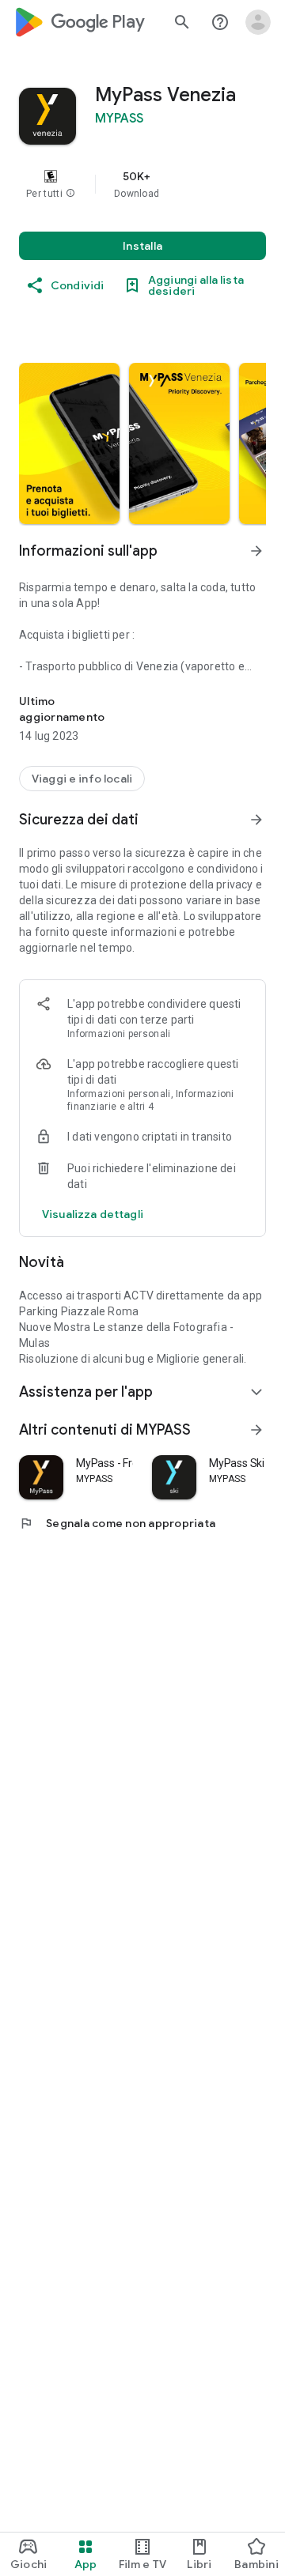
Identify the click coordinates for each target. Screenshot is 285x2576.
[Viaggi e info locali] (82, 779)
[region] (142, 184)
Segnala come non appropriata (117, 1523)
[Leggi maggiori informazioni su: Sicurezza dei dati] (256, 820)
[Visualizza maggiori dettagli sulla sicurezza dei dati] (93, 1214)
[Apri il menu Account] (258, 22)
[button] (70, 194)
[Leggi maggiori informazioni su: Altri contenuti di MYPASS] (256, 1430)
